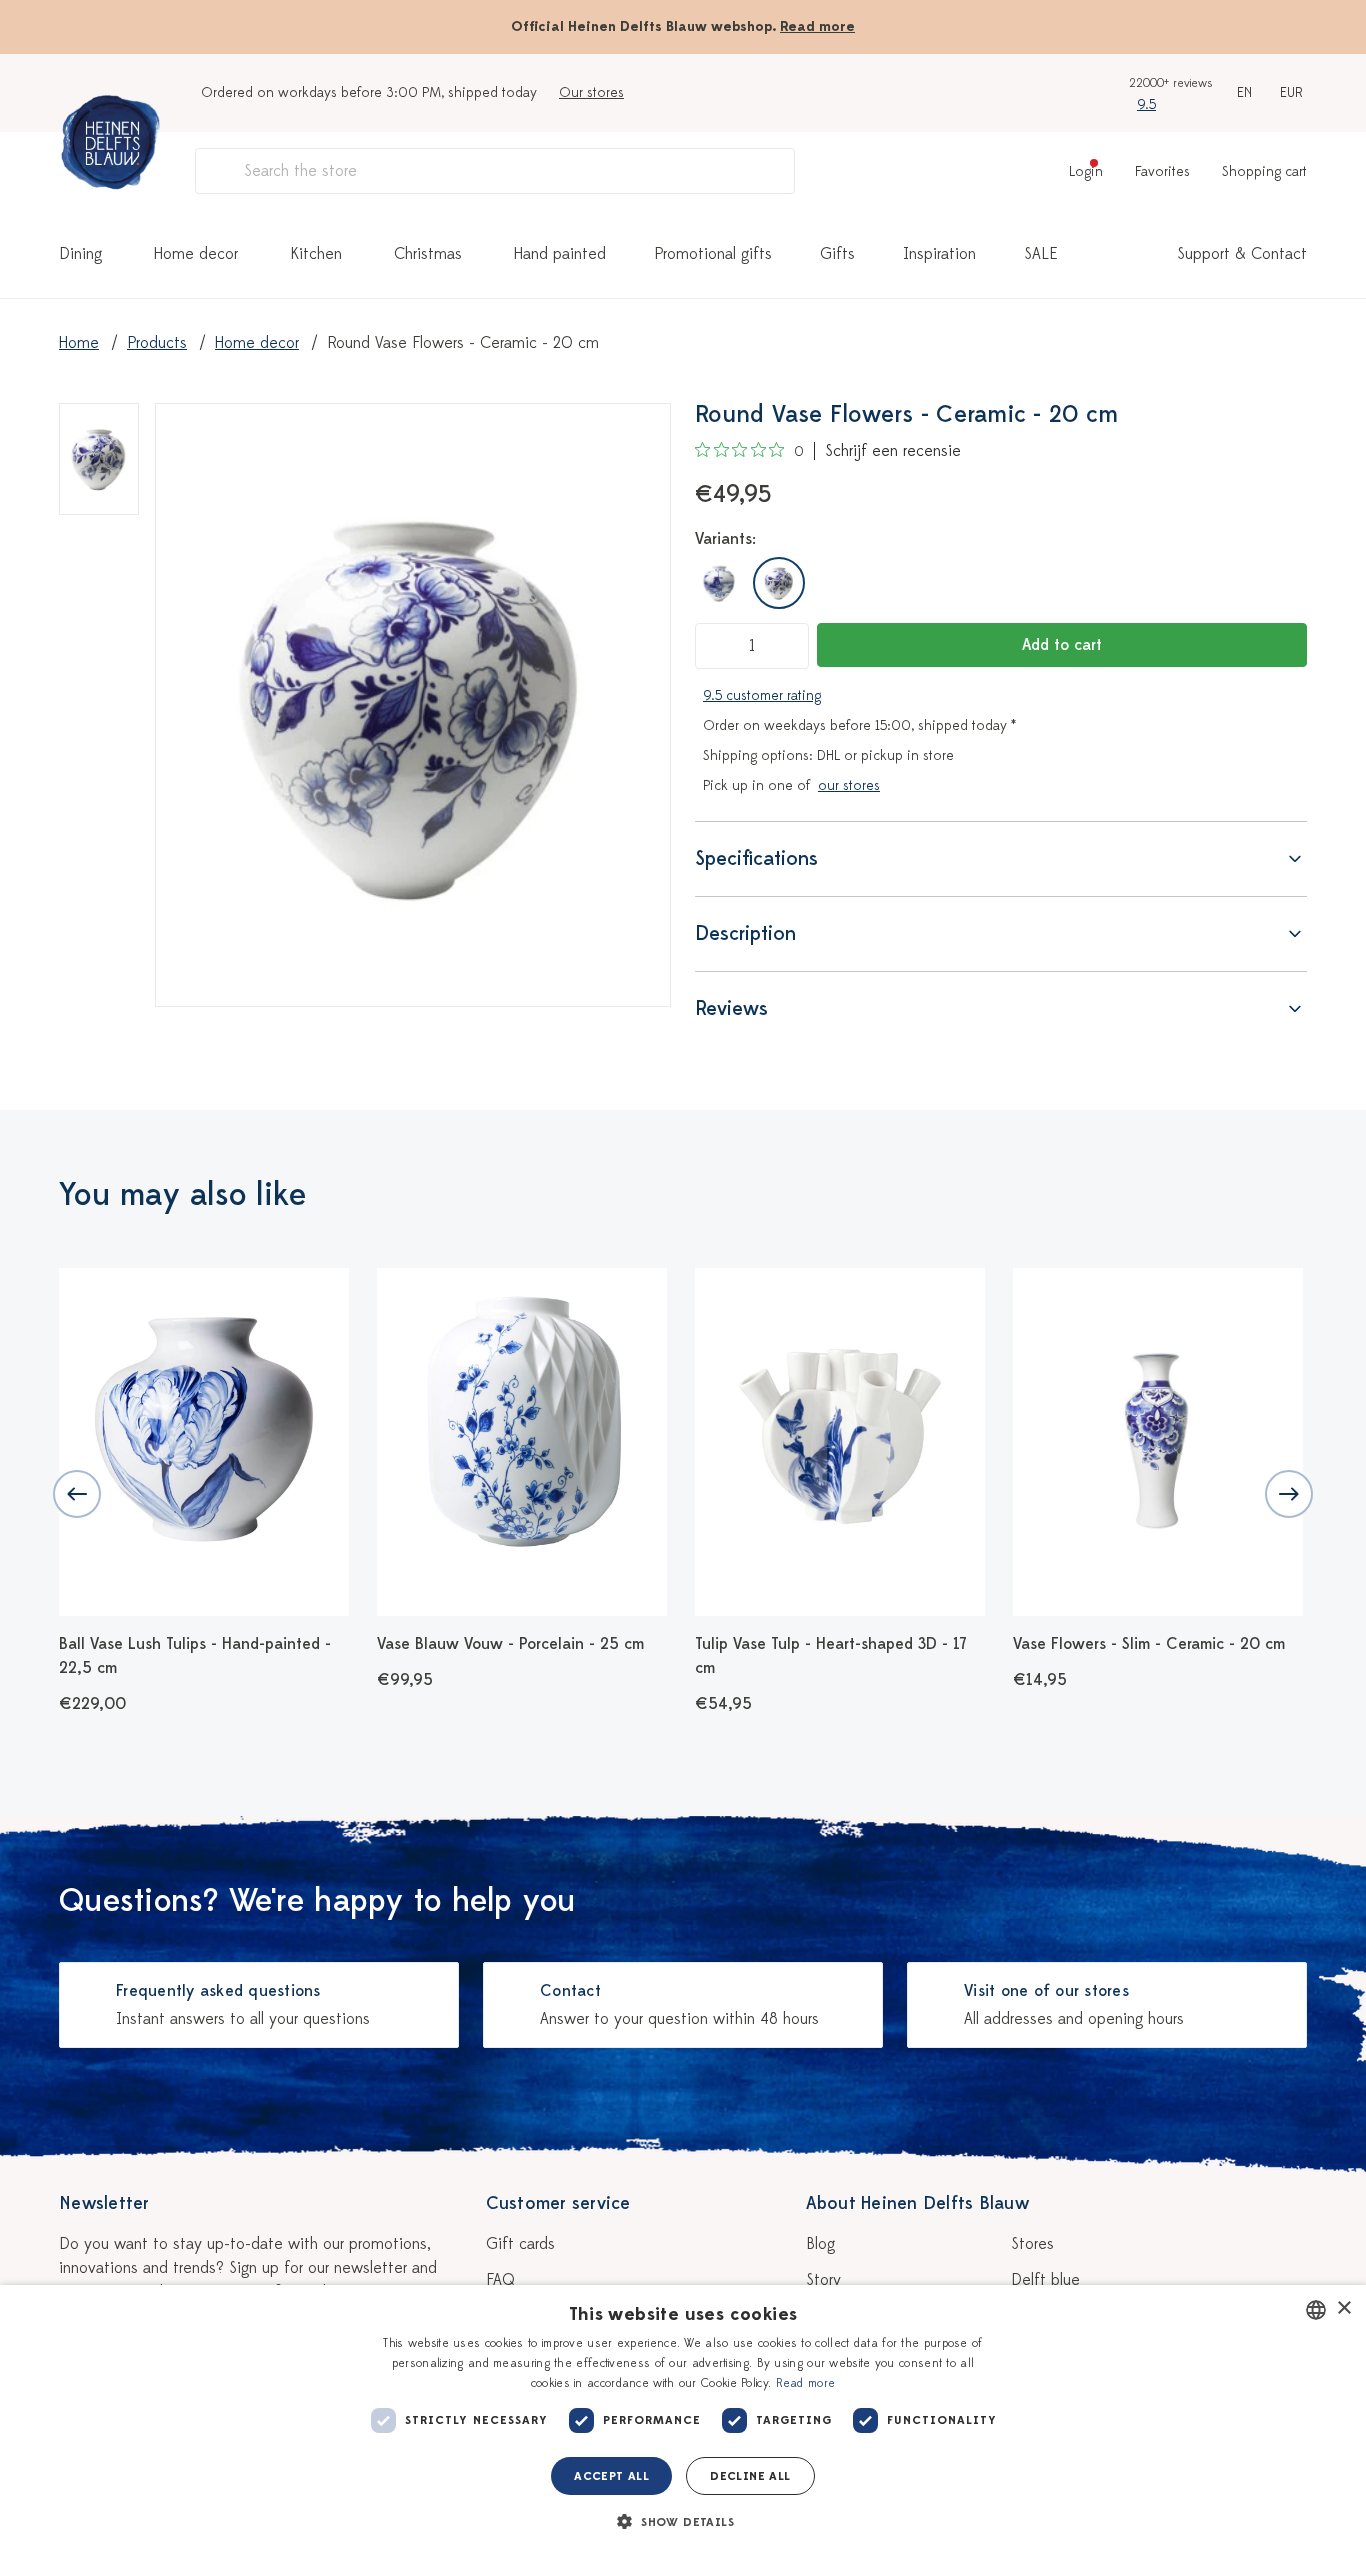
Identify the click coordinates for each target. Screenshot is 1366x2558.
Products (157, 343)
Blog (820, 2244)
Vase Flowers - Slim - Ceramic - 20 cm (1149, 1644)
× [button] (1343, 2308)
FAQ (500, 2280)
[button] (683, 2522)
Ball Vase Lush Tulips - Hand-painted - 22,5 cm (195, 1656)
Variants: (725, 539)
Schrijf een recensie (893, 451)
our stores (849, 785)
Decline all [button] (750, 2476)
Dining (80, 254)
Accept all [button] (611, 2476)
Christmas (428, 254)
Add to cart (1062, 645)
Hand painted (560, 254)
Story (823, 2280)
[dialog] (683, 2421)
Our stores (591, 92)
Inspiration (939, 254)
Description (745, 933)
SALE (1041, 254)
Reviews (731, 1008)
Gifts (837, 254)
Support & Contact (1242, 254)
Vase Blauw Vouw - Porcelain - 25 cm (510, 1644)
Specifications (756, 858)
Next (1289, 1494)
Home (79, 343)
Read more (817, 26)
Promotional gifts (713, 254)
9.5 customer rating (762, 695)
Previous (77, 1494)
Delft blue (1045, 2280)
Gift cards (520, 2244)
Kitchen (316, 254)
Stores (1032, 2244)
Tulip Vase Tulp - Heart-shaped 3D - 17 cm (831, 1656)
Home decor (196, 254)
